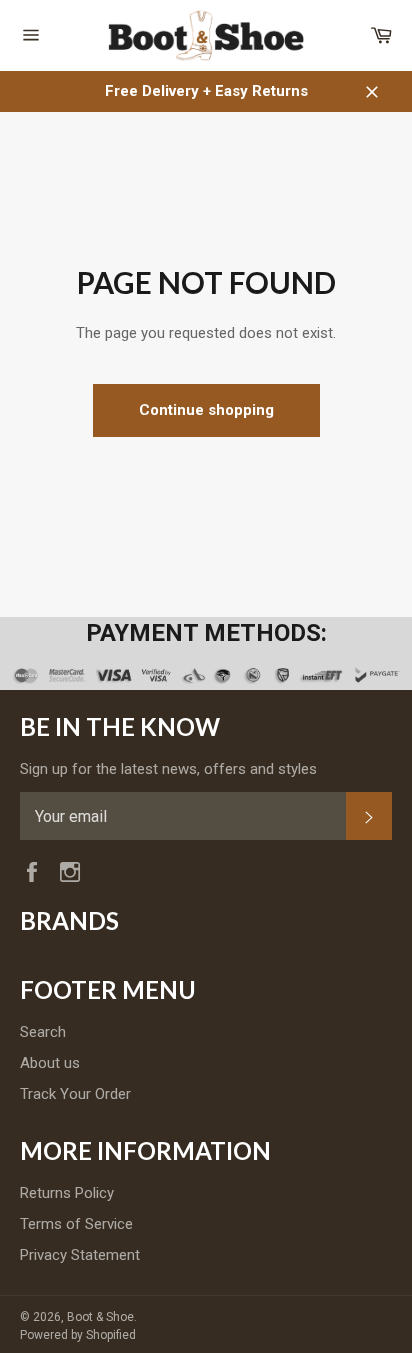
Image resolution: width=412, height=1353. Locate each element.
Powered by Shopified (78, 1335)
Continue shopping (206, 410)
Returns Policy (67, 1193)
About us (50, 1063)
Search (43, 1032)
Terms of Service (76, 1224)
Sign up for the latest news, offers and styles (168, 769)
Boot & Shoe (100, 1317)
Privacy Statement (80, 1255)
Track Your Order (75, 1094)
